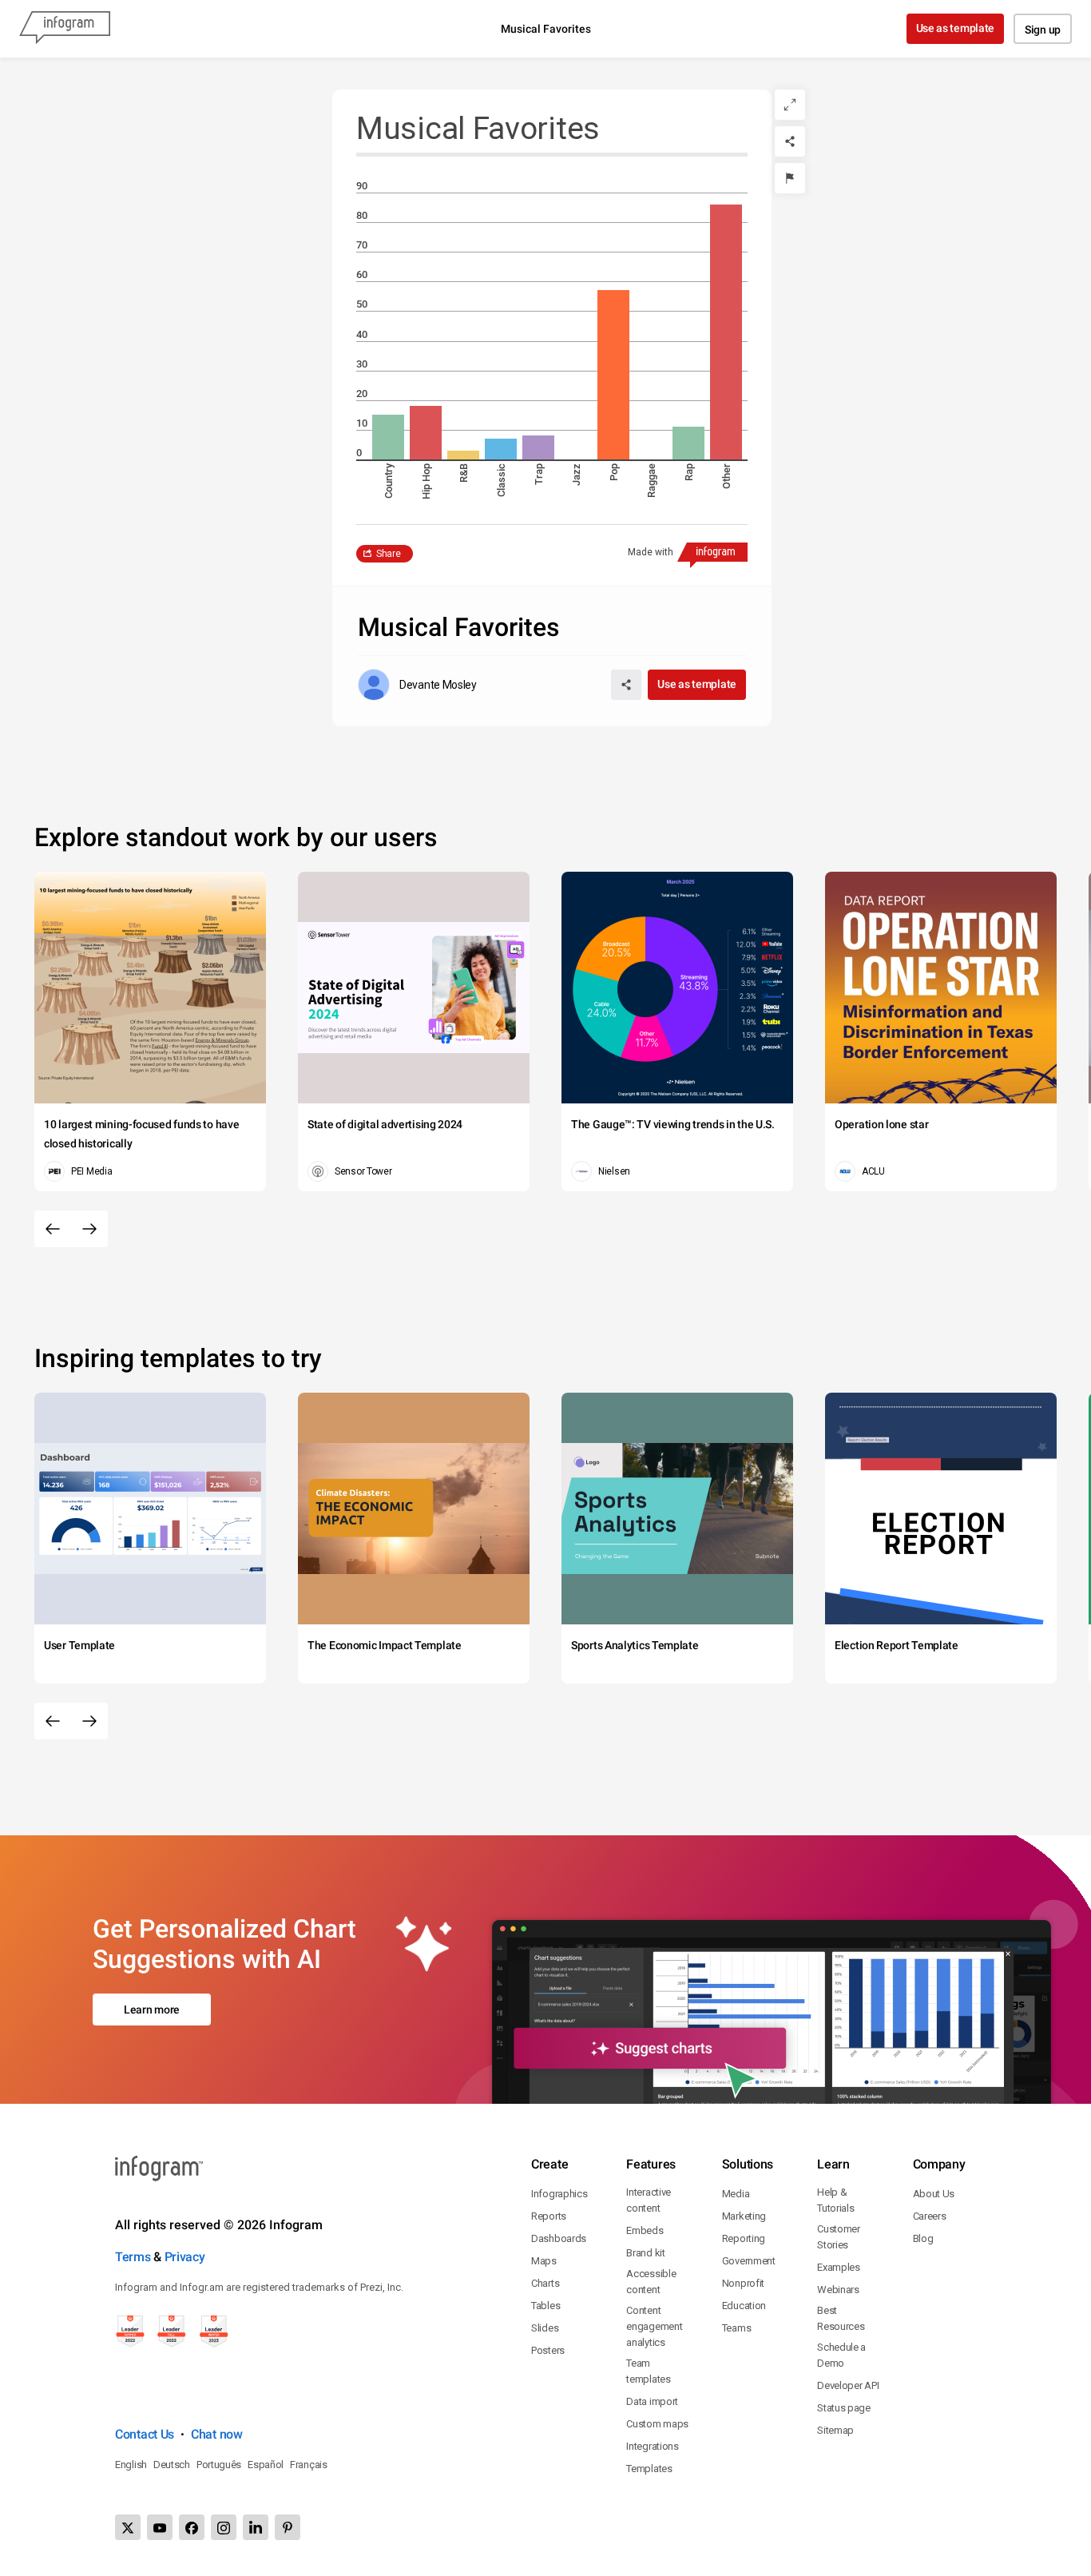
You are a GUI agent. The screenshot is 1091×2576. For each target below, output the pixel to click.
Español (266, 2465)
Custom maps (657, 2424)
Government (749, 2261)
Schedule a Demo (841, 2355)
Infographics (559, 2194)
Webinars (838, 2290)
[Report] (790, 178)
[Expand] (790, 105)
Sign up (1043, 30)
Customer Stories (839, 2237)
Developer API (848, 2385)
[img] (388, 437)
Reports (549, 2216)
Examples (839, 2267)
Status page (844, 2408)
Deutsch (172, 2465)
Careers (930, 2216)
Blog (923, 2238)
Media (736, 2194)
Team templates (648, 2371)
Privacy (185, 2257)
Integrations (652, 2446)
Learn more (152, 2010)
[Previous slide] (53, 1229)
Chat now (217, 2434)
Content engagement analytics (654, 2326)
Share (389, 554)
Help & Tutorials (835, 2200)
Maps (544, 2261)
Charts (545, 2283)
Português (219, 2465)
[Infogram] (65, 29)
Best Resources (841, 2318)
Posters (548, 2350)
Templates (649, 2469)
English (131, 2465)
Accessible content (651, 2282)
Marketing (744, 2216)
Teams (737, 2328)
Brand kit (645, 2253)
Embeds (645, 2230)
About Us (934, 2194)
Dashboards (559, 2238)
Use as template (956, 28)
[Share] (790, 141)
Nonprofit (743, 2283)
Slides (545, 2328)
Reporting (744, 2238)
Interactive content (649, 2200)
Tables (545, 2306)
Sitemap (835, 2430)
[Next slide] (89, 1229)
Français (309, 2465)
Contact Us (145, 2434)
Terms (133, 2257)
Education (744, 2306)
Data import (652, 2401)
